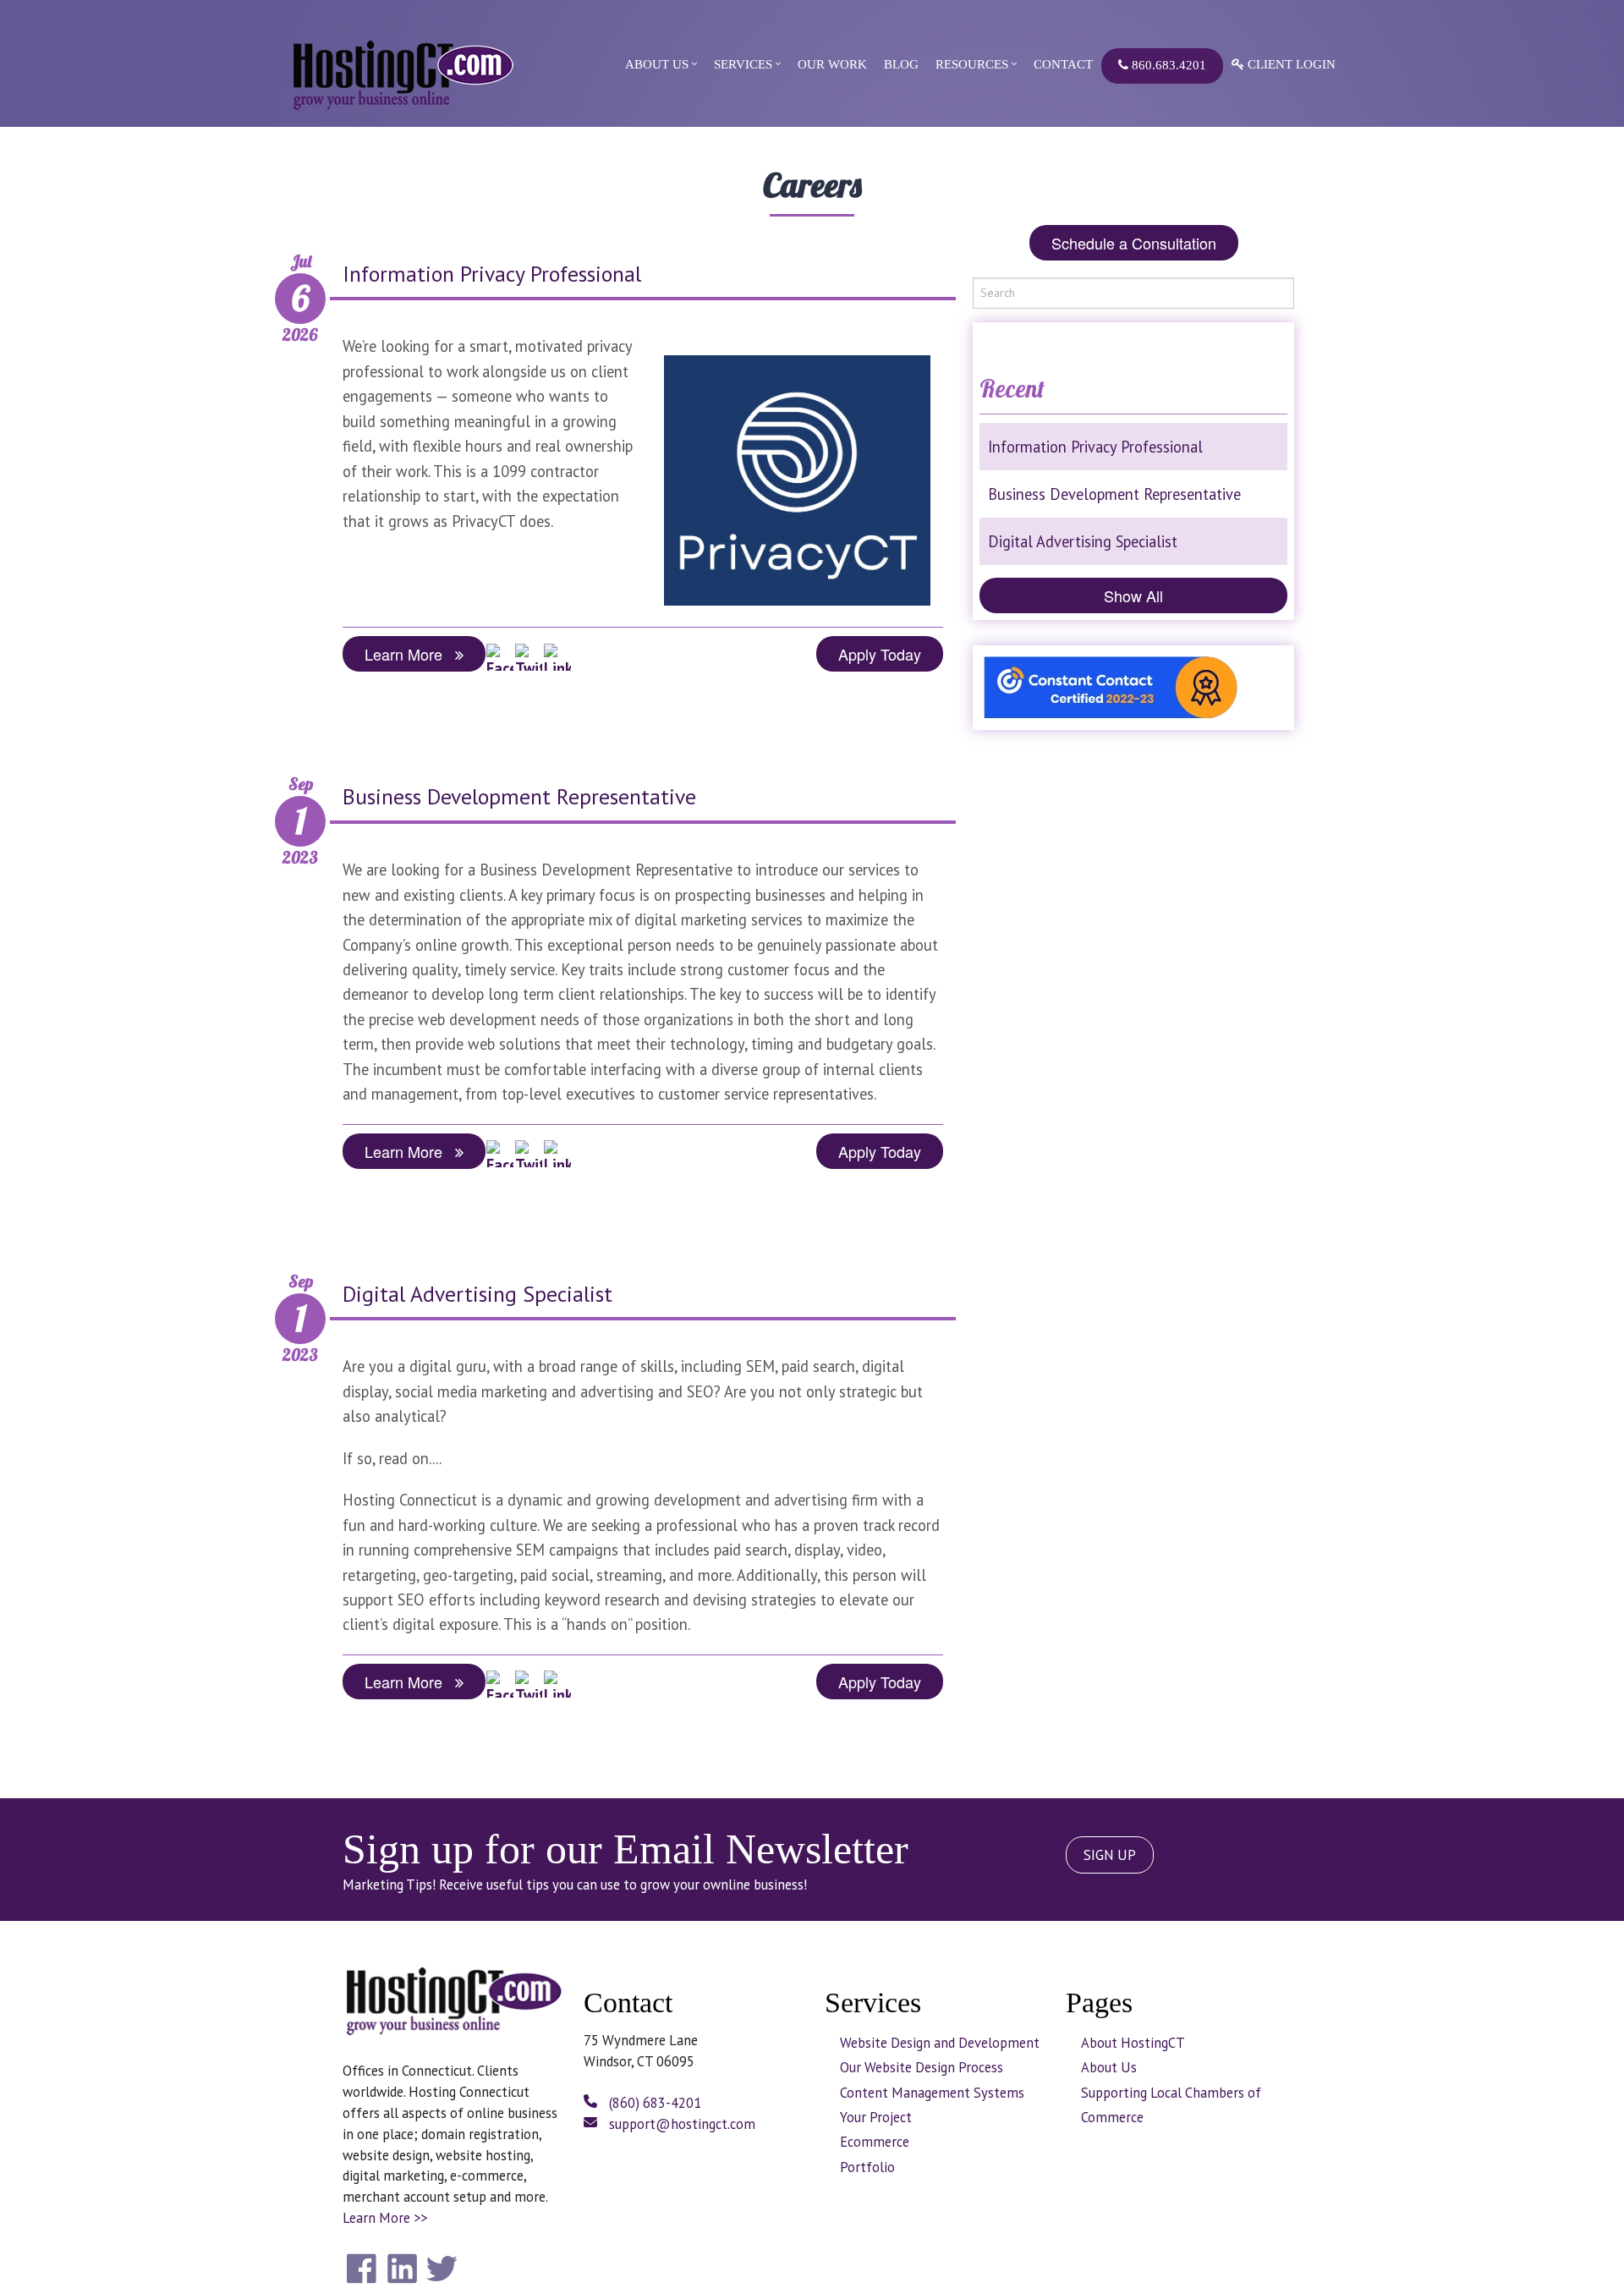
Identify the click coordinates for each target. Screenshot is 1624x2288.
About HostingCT (1133, 2043)
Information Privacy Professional (492, 274)
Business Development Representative (519, 796)
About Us (657, 64)
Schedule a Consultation (1134, 243)
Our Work (832, 64)
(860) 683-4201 (653, 2103)
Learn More (410, 654)
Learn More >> (385, 2218)
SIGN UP (1110, 1855)
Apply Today (880, 654)
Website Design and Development (940, 2043)
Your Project (876, 2117)
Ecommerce (875, 2142)
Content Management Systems (932, 2093)
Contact (1063, 64)
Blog (901, 64)
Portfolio (867, 2167)
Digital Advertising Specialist (477, 1294)
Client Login (1290, 64)
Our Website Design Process (922, 2067)
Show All (1133, 595)
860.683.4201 (1167, 65)
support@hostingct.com (680, 2124)
